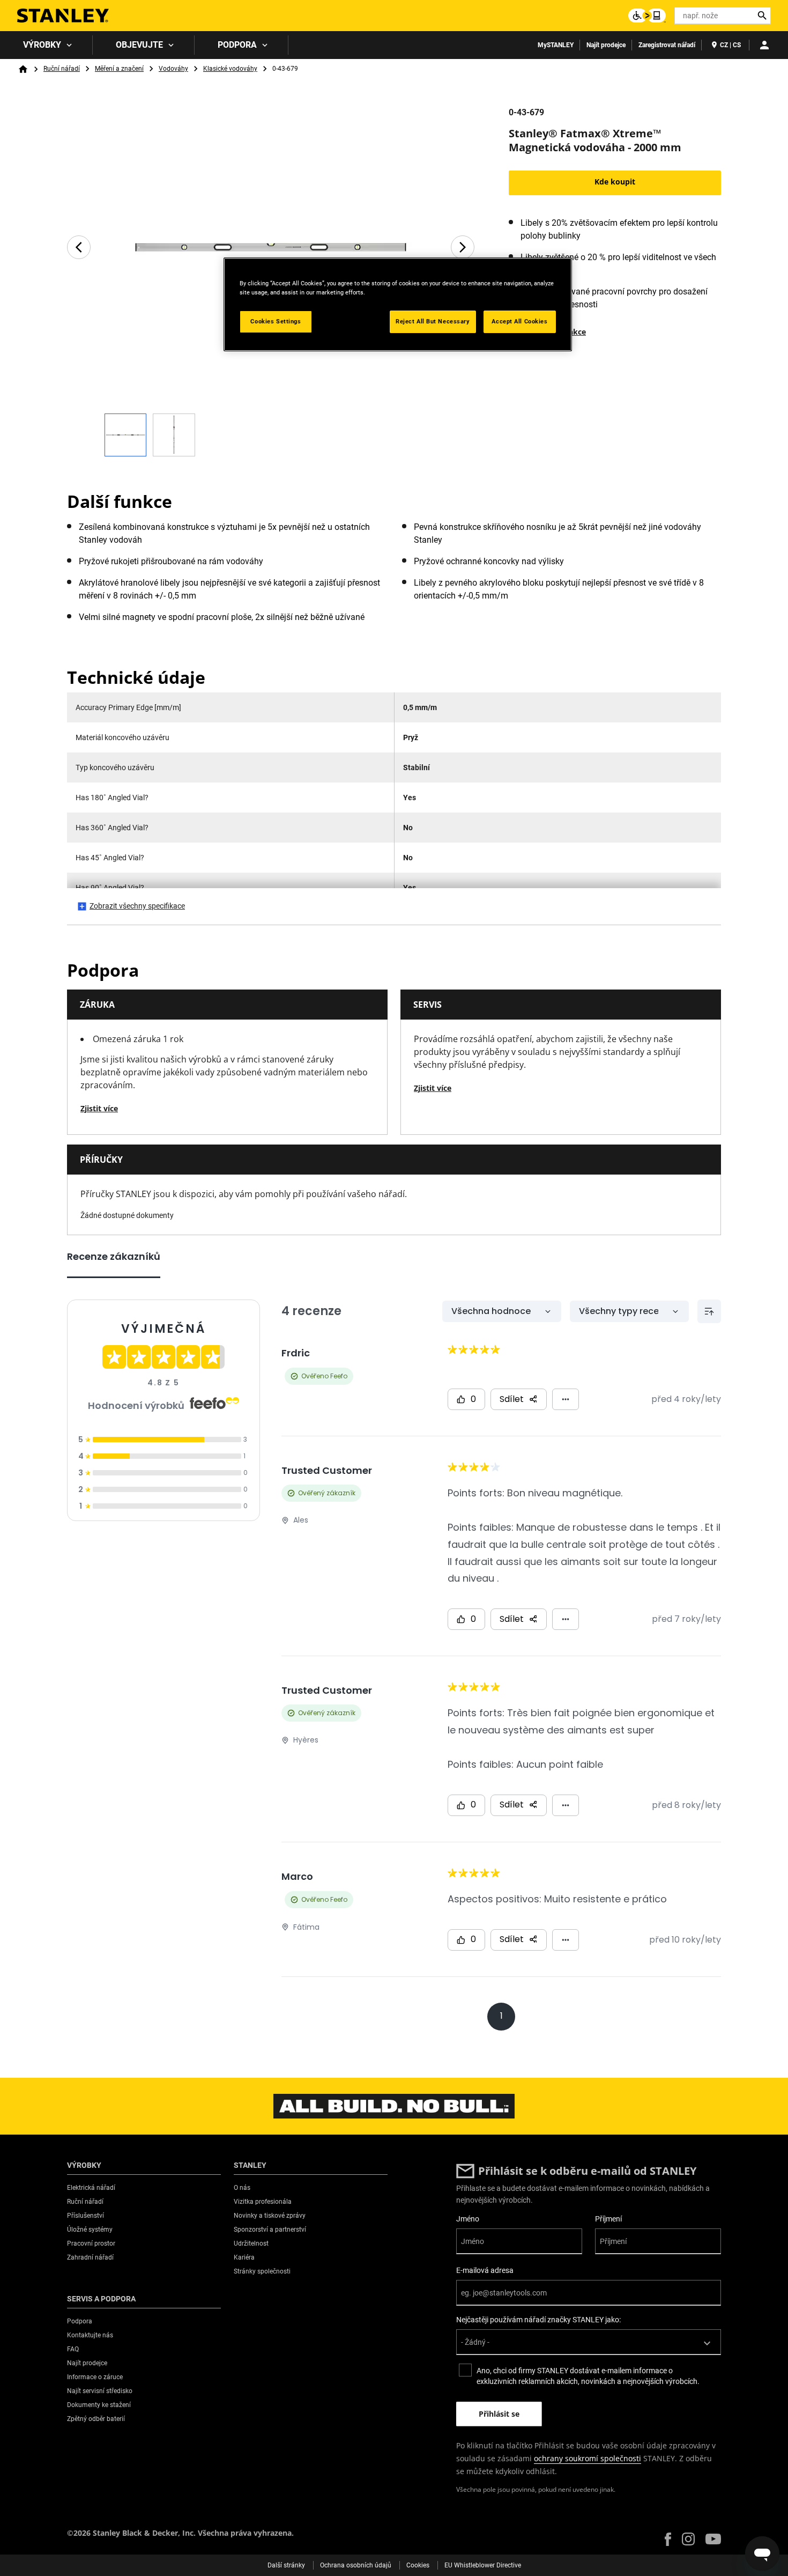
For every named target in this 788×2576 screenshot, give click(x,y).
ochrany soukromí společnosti (588, 2458)
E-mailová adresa (485, 2270)
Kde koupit (615, 182)
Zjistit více (99, 1108)
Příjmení (608, 2219)
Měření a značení (119, 69)
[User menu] (764, 45)
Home (23, 69)
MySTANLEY (556, 45)
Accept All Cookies (519, 321)
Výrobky (42, 45)
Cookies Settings (276, 321)
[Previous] (79, 247)
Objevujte (139, 45)
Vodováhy (173, 69)
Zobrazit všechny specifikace (137, 906)
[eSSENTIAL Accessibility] (647, 16)
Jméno (468, 2219)
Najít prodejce (606, 45)
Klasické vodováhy (230, 69)
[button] (668, 2539)
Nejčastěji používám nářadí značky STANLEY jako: (538, 2320)
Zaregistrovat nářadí (667, 45)
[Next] (463, 247)
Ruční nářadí (62, 69)
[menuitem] (46, 45)
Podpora (237, 45)
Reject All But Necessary (433, 321)
